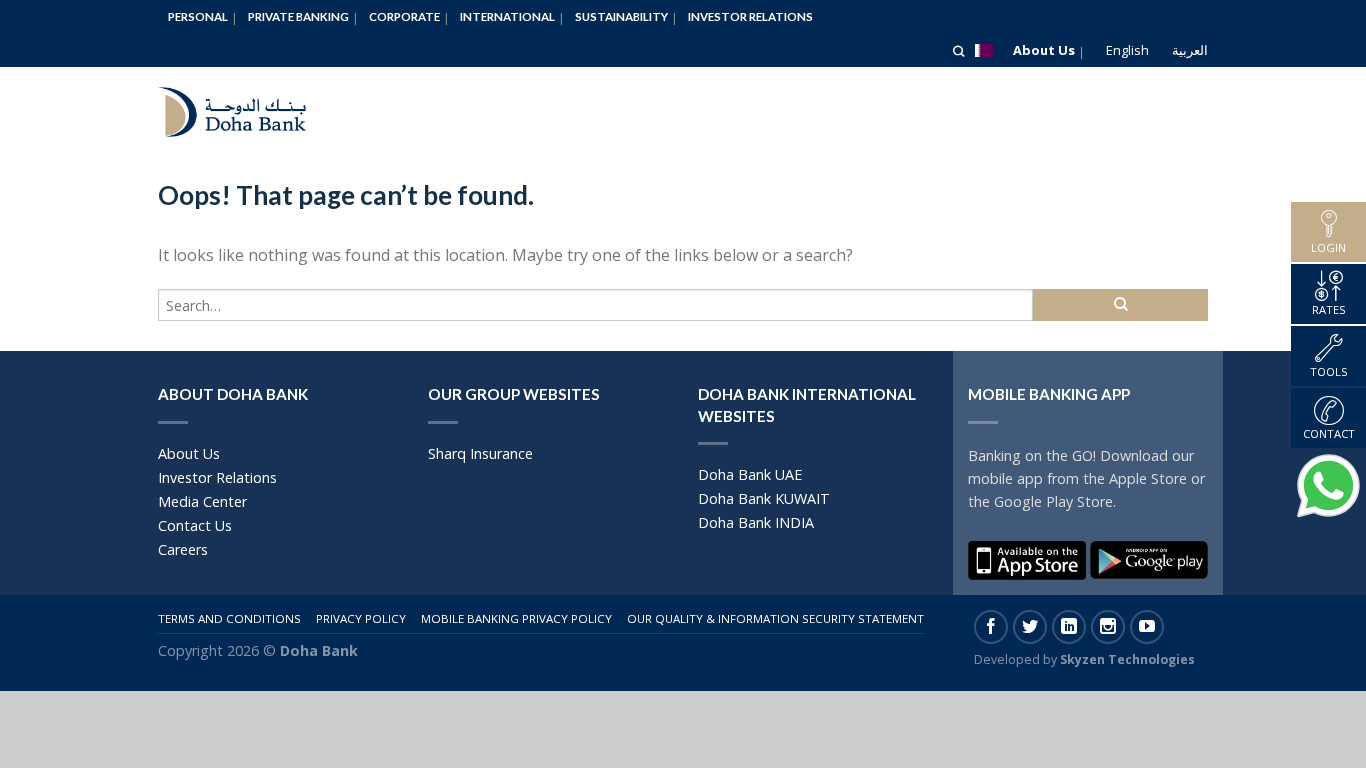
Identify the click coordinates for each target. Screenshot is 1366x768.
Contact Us (195, 525)
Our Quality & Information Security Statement (775, 618)
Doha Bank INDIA (756, 522)
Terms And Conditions (229, 618)
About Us (1044, 50)
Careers (183, 549)
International (507, 16)
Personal (198, 16)
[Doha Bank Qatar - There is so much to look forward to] (248, 107)
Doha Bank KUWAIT (764, 498)
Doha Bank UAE (750, 474)
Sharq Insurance (480, 453)
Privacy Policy (361, 618)
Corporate (404, 16)
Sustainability (621, 16)
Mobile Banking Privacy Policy (516, 618)
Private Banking (298, 16)
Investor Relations (750, 16)
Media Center (202, 501)
